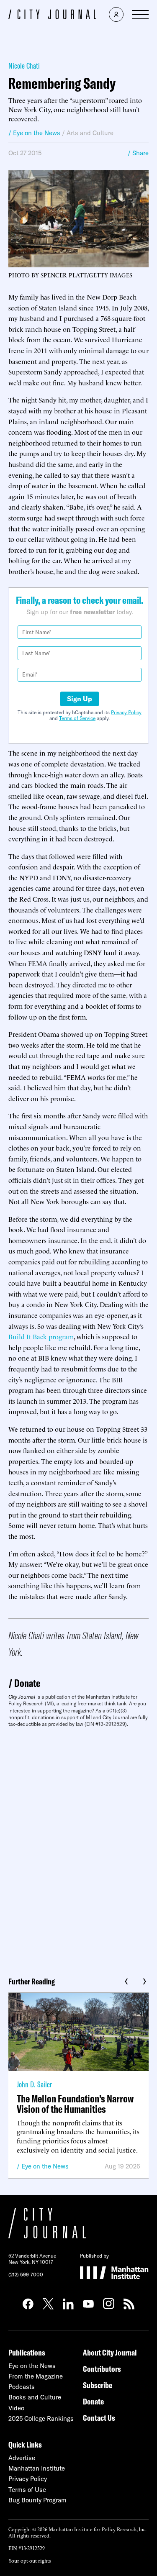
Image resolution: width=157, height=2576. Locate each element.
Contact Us (99, 2418)
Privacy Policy (126, 712)
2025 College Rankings (41, 2418)
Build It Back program (41, 1336)
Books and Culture (35, 2397)
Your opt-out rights (30, 2560)
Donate (27, 1683)
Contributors (102, 2369)
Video (16, 2408)
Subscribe (98, 2385)
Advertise (22, 2458)
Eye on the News (45, 2166)
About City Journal (110, 2352)
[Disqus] (78, 1849)
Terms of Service (77, 718)
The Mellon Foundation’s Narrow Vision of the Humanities (75, 2104)
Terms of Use (27, 2490)
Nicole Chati (24, 65)
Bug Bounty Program (37, 2500)
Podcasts (22, 2387)
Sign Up (80, 699)
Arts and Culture (90, 133)
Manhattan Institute (37, 2468)
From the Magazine (36, 2376)
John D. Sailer (34, 2084)
